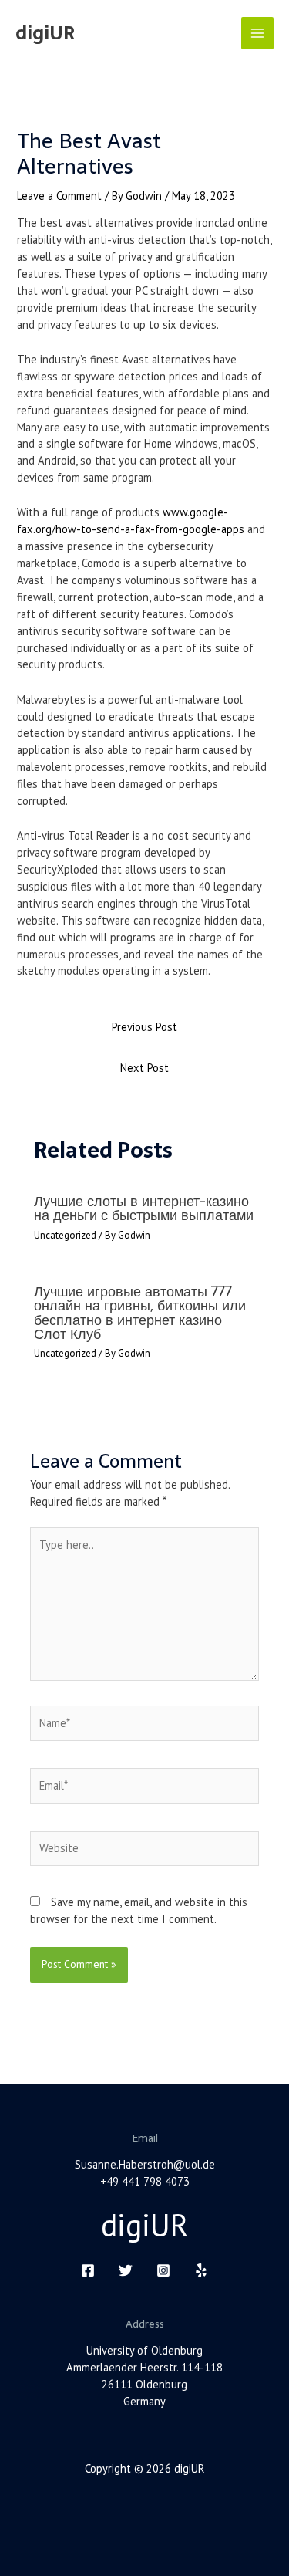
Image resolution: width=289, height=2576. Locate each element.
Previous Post (144, 1027)
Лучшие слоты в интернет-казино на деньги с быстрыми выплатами (144, 1208)
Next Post (144, 1068)
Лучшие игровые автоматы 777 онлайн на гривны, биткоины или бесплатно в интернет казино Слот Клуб (140, 1313)
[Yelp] (201, 2270)
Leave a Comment (59, 196)
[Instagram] (163, 2270)
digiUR (45, 33)
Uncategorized (65, 1235)
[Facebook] (88, 2270)
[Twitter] (126, 2270)
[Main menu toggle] (257, 33)
